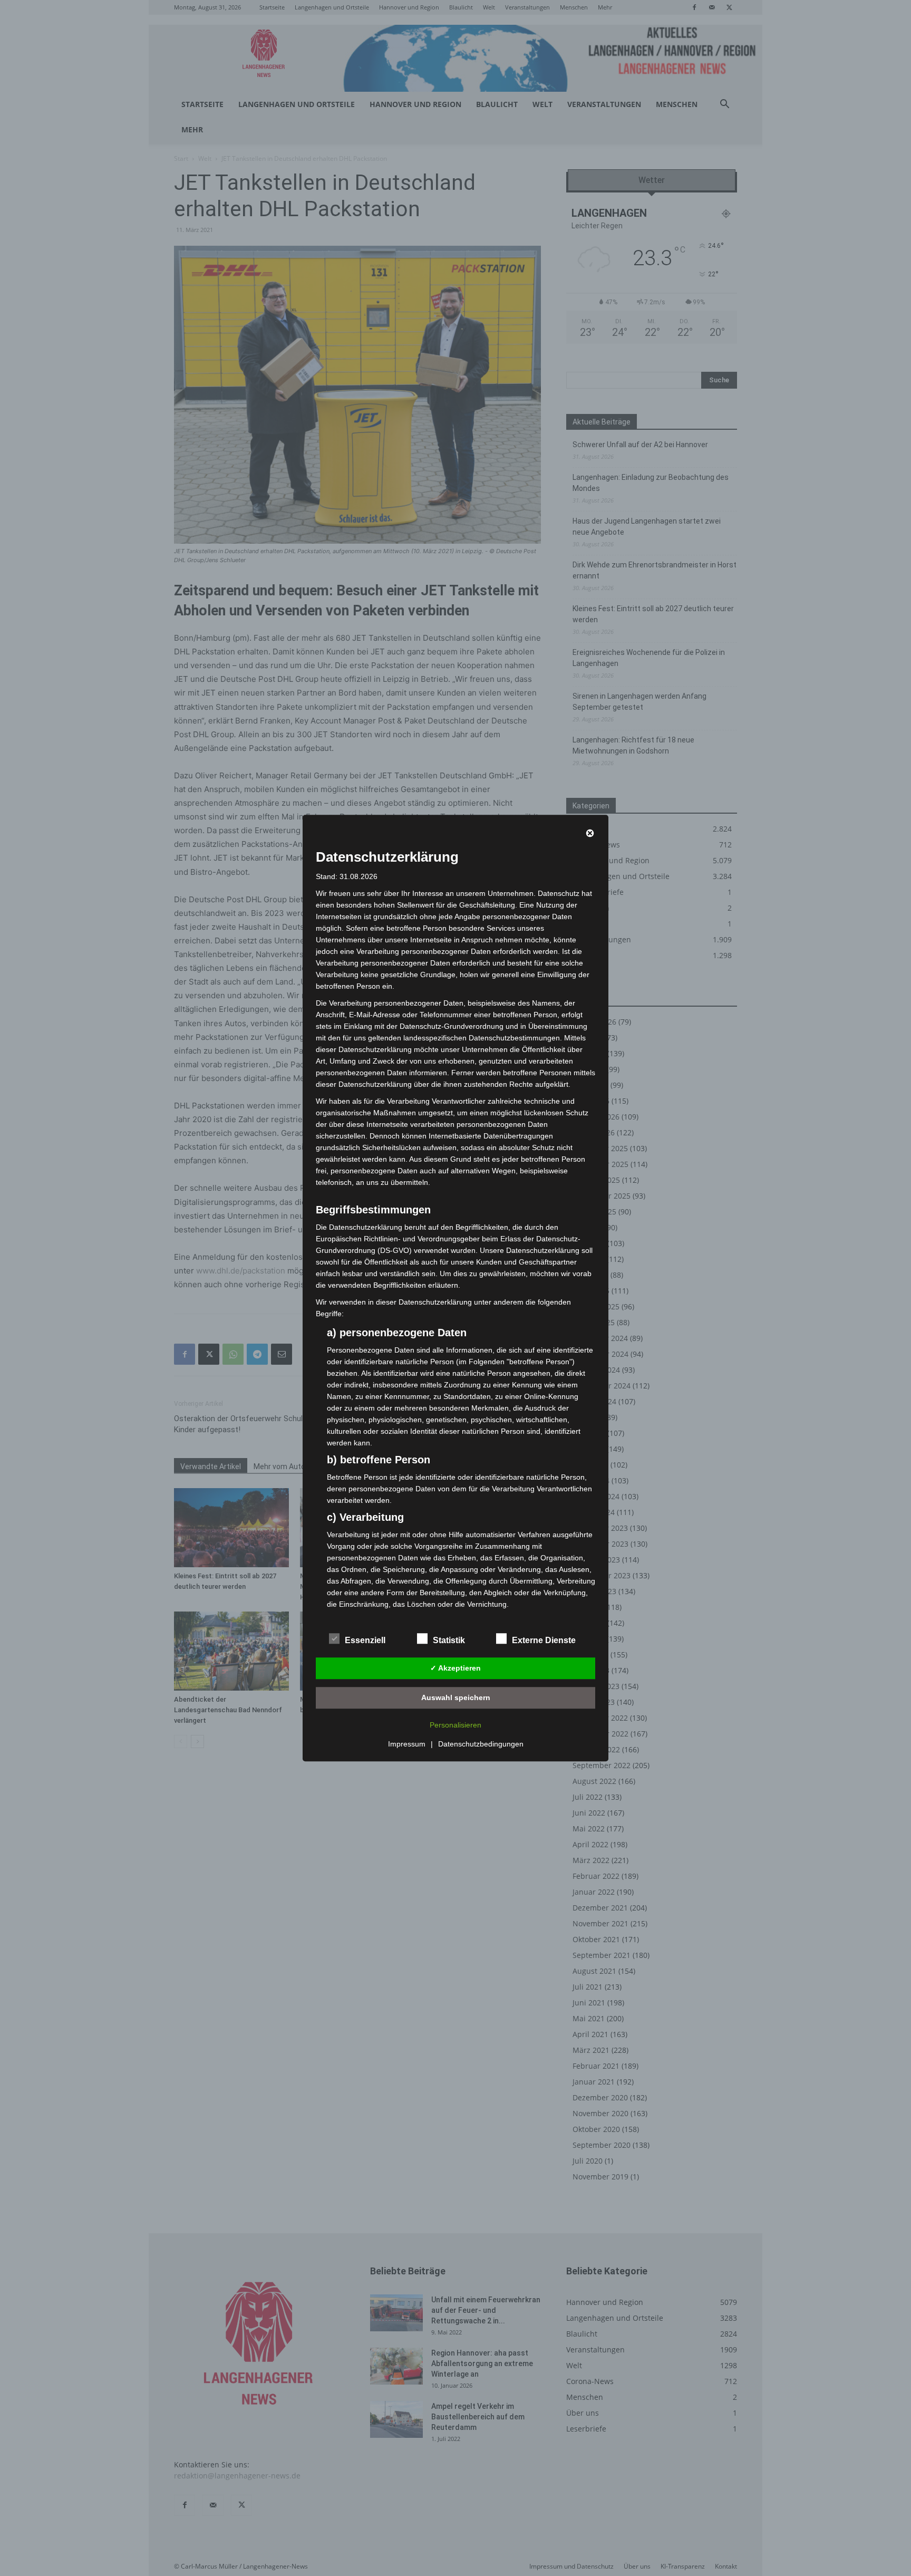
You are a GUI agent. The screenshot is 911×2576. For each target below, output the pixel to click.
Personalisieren (455, 1725)
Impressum (407, 1744)
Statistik (449, 1640)
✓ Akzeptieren (455, 1668)
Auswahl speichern (456, 1697)
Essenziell (365, 1640)
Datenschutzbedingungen (481, 1744)
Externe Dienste (544, 1640)
